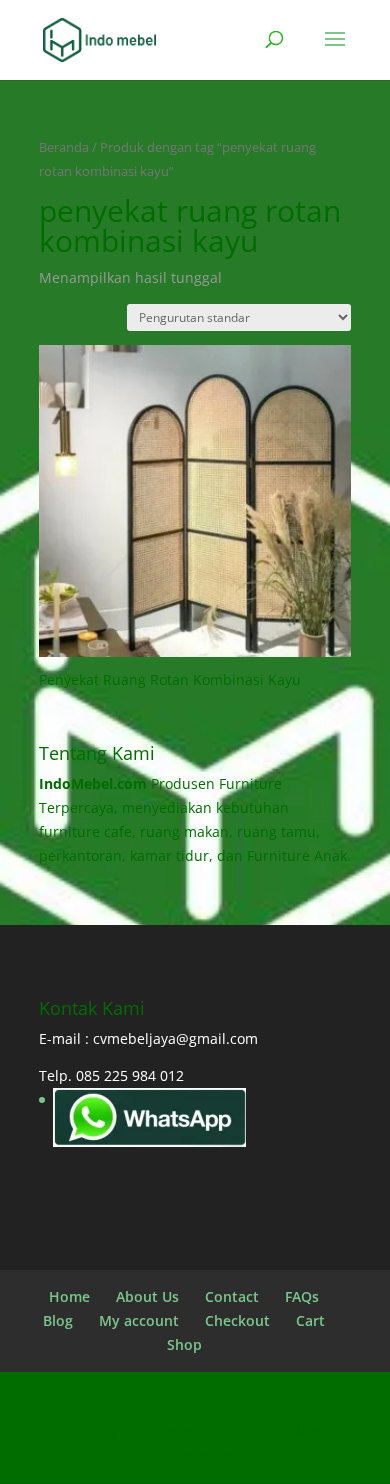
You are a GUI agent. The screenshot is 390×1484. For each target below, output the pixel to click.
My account (139, 1320)
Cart (310, 1320)
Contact (232, 1296)
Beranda (64, 147)
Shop (184, 1344)
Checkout (237, 1320)
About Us (147, 1296)
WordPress (211, 1455)
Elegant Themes (207, 1431)
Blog (58, 1320)
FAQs (302, 1296)
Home (69, 1296)
